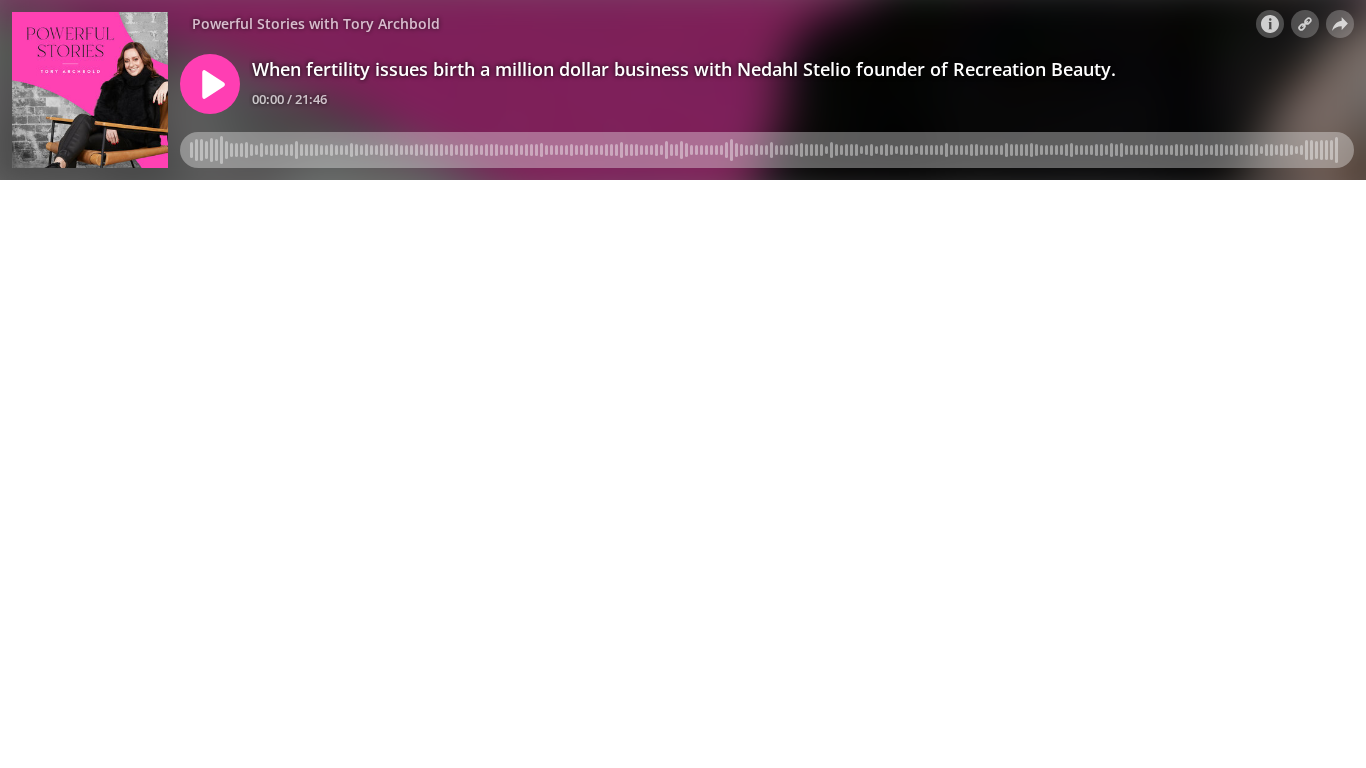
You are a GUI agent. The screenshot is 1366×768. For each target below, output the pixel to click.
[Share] (1340, 24)
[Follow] (1305, 24)
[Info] (1270, 24)
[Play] (210, 84)
